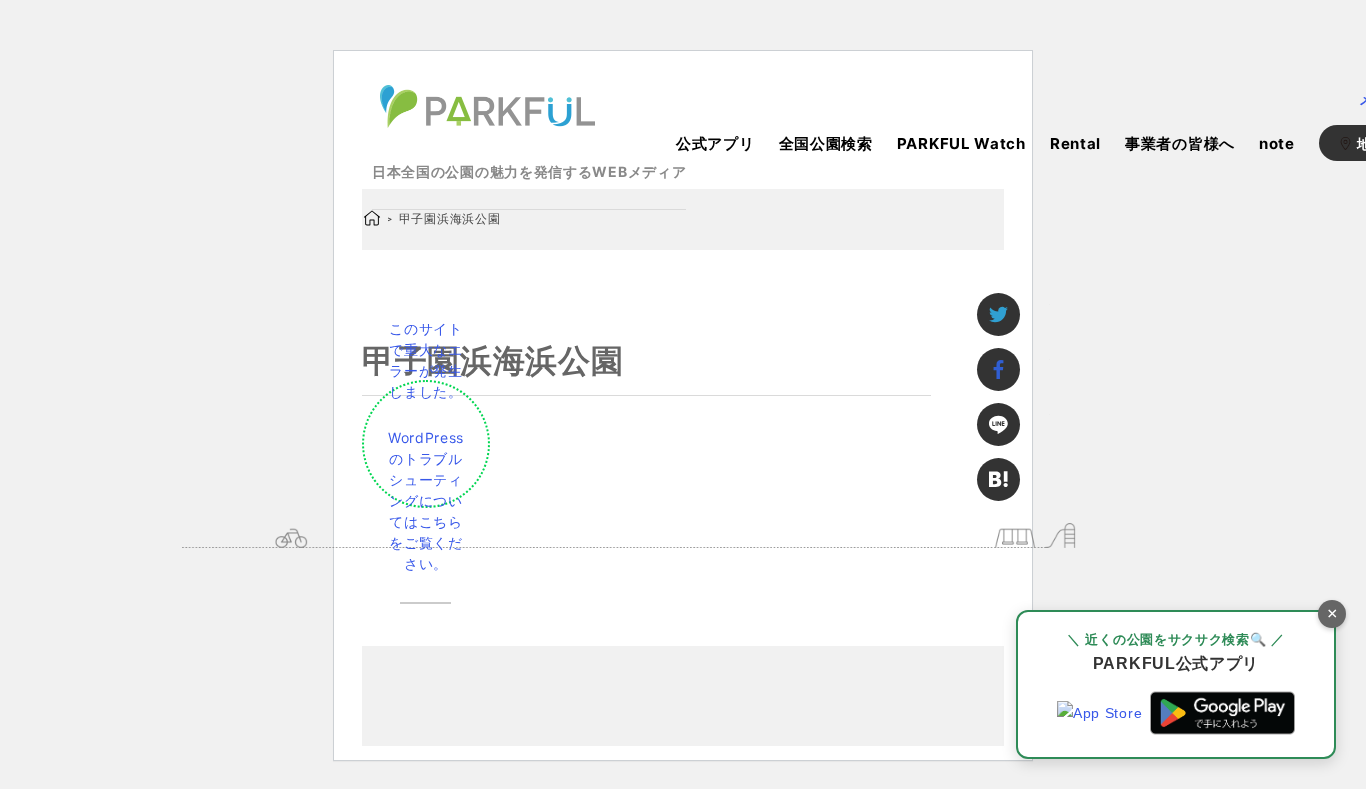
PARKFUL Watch (961, 143)
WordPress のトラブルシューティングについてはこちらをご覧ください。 (426, 500)
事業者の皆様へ (1180, 143)
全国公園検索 (826, 143)
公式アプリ (715, 143)
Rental (1075, 143)
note (1277, 143)
